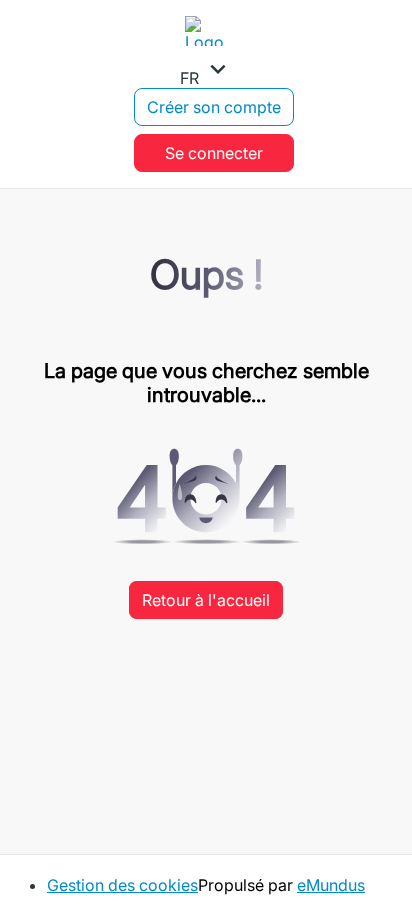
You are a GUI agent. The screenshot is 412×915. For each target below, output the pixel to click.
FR (206, 71)
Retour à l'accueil (206, 600)
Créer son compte (214, 107)
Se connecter (214, 153)
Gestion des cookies (122, 885)
